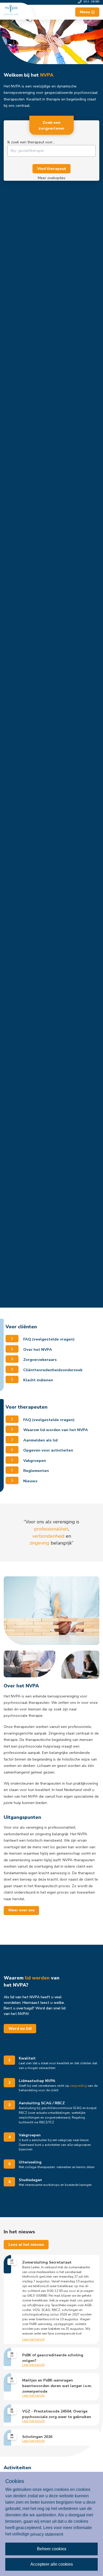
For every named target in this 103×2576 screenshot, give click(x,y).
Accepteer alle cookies (52, 2564)
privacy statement (47, 2534)
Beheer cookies (52, 2549)
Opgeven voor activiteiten (48, 1450)
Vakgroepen (34, 1461)
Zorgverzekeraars (39, 1360)
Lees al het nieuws (26, 2245)
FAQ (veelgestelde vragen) (48, 1339)
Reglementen (36, 1471)
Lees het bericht (33, 2340)
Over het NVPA (37, 1349)
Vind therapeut (52, 169)
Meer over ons (22, 1910)
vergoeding (78, 2086)
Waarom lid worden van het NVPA (55, 1430)
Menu (85, 12)
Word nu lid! (20, 2029)
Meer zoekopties (52, 178)
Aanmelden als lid (40, 1440)
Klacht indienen (38, 1380)
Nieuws (30, 1481)
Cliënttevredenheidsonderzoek (52, 1370)
